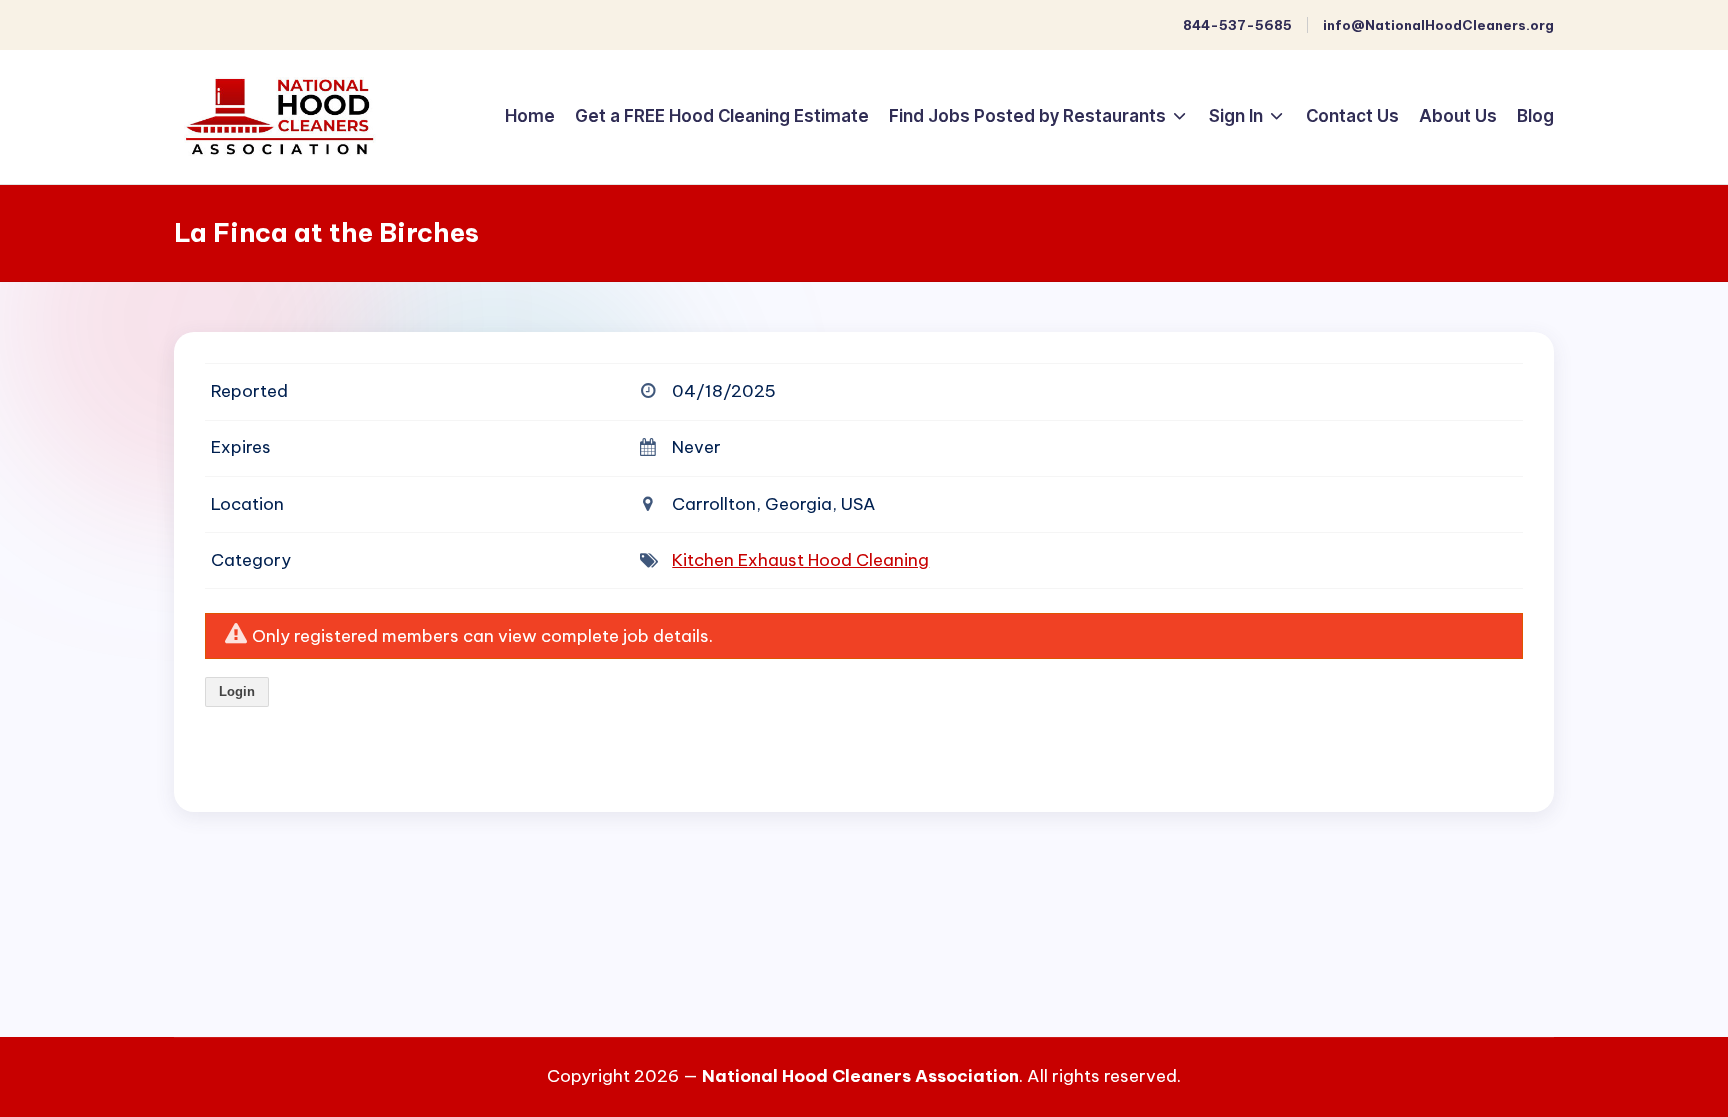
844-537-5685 (1237, 25)
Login (237, 691)
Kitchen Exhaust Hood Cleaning (800, 560)
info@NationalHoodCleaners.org (1438, 25)
